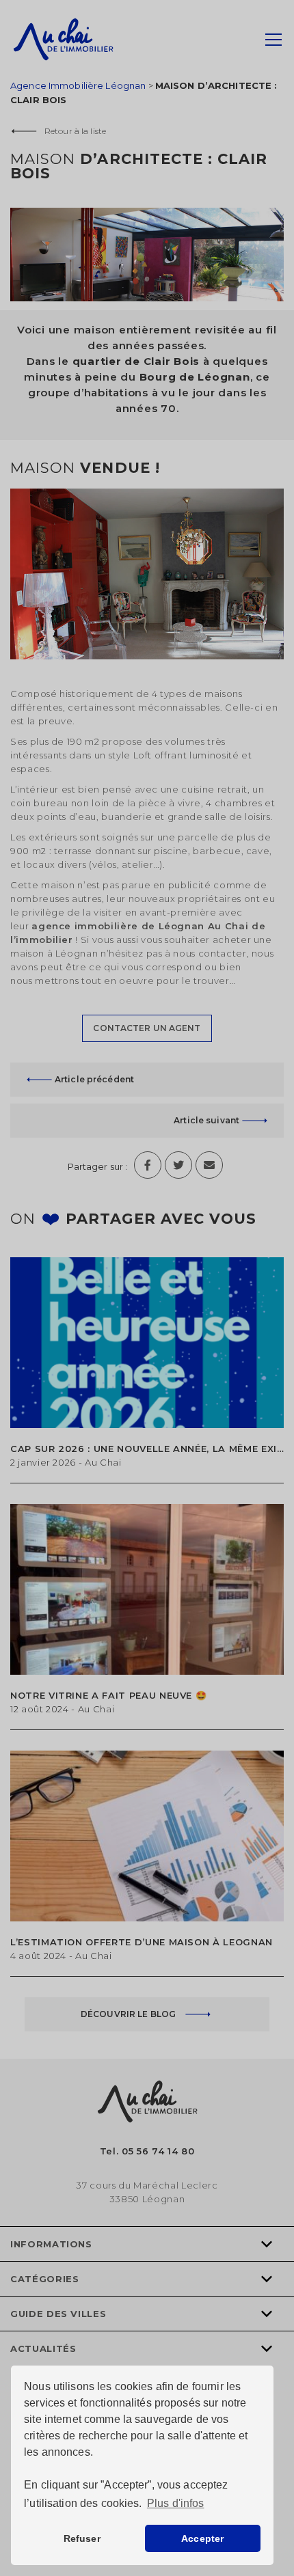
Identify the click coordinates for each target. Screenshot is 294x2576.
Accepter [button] (202, 2538)
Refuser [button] (82, 2538)
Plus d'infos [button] (176, 2503)
